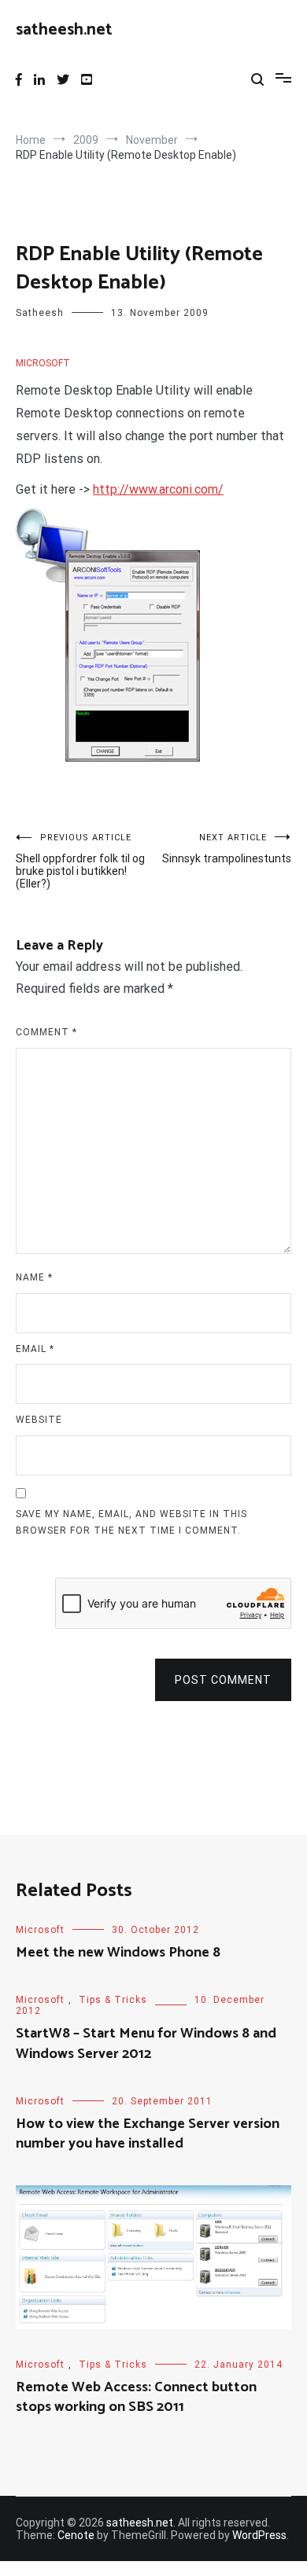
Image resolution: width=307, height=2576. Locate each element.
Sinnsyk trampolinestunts (227, 849)
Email (35, 1349)
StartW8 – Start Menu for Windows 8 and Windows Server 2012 (146, 2043)
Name (34, 1277)
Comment (46, 1032)
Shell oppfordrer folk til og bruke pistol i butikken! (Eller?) (80, 861)
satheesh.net (64, 30)
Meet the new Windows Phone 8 (118, 1953)
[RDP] (108, 757)
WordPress (259, 2535)
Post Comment (223, 1680)
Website (39, 1420)
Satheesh (40, 313)
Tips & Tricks (113, 2000)
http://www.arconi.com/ (158, 489)
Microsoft (43, 363)
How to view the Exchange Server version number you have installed (148, 2134)
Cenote (76, 2535)
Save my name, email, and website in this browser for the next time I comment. (131, 1523)
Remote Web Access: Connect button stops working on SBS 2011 (136, 2397)
